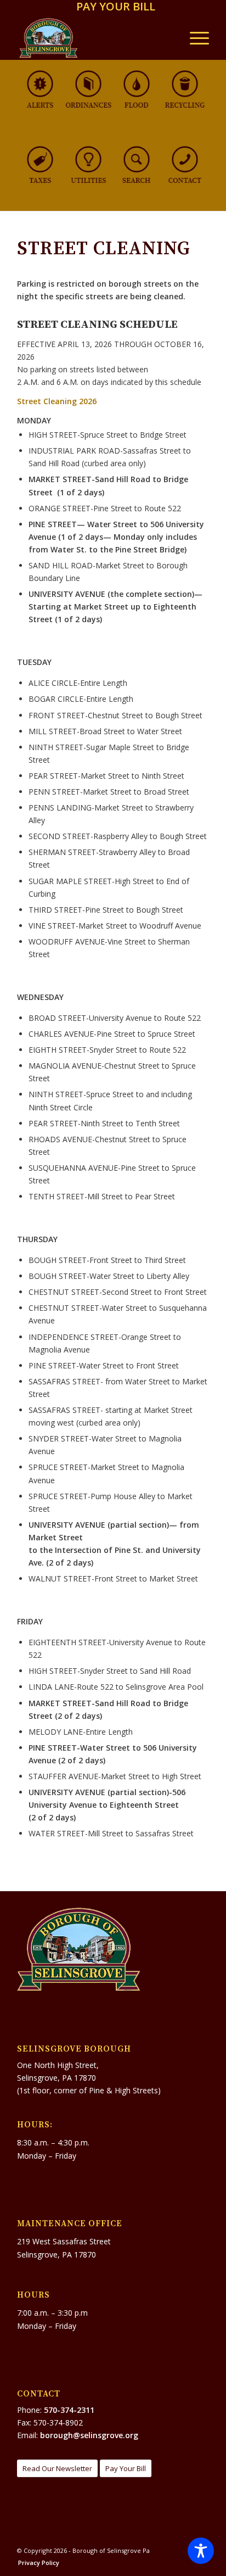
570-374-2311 (69, 2410)
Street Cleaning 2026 (57, 401)
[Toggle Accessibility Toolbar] (201, 2551)
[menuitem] (116, 7)
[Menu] (194, 38)
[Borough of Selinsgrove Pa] (94, 38)
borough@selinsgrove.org (89, 2435)
